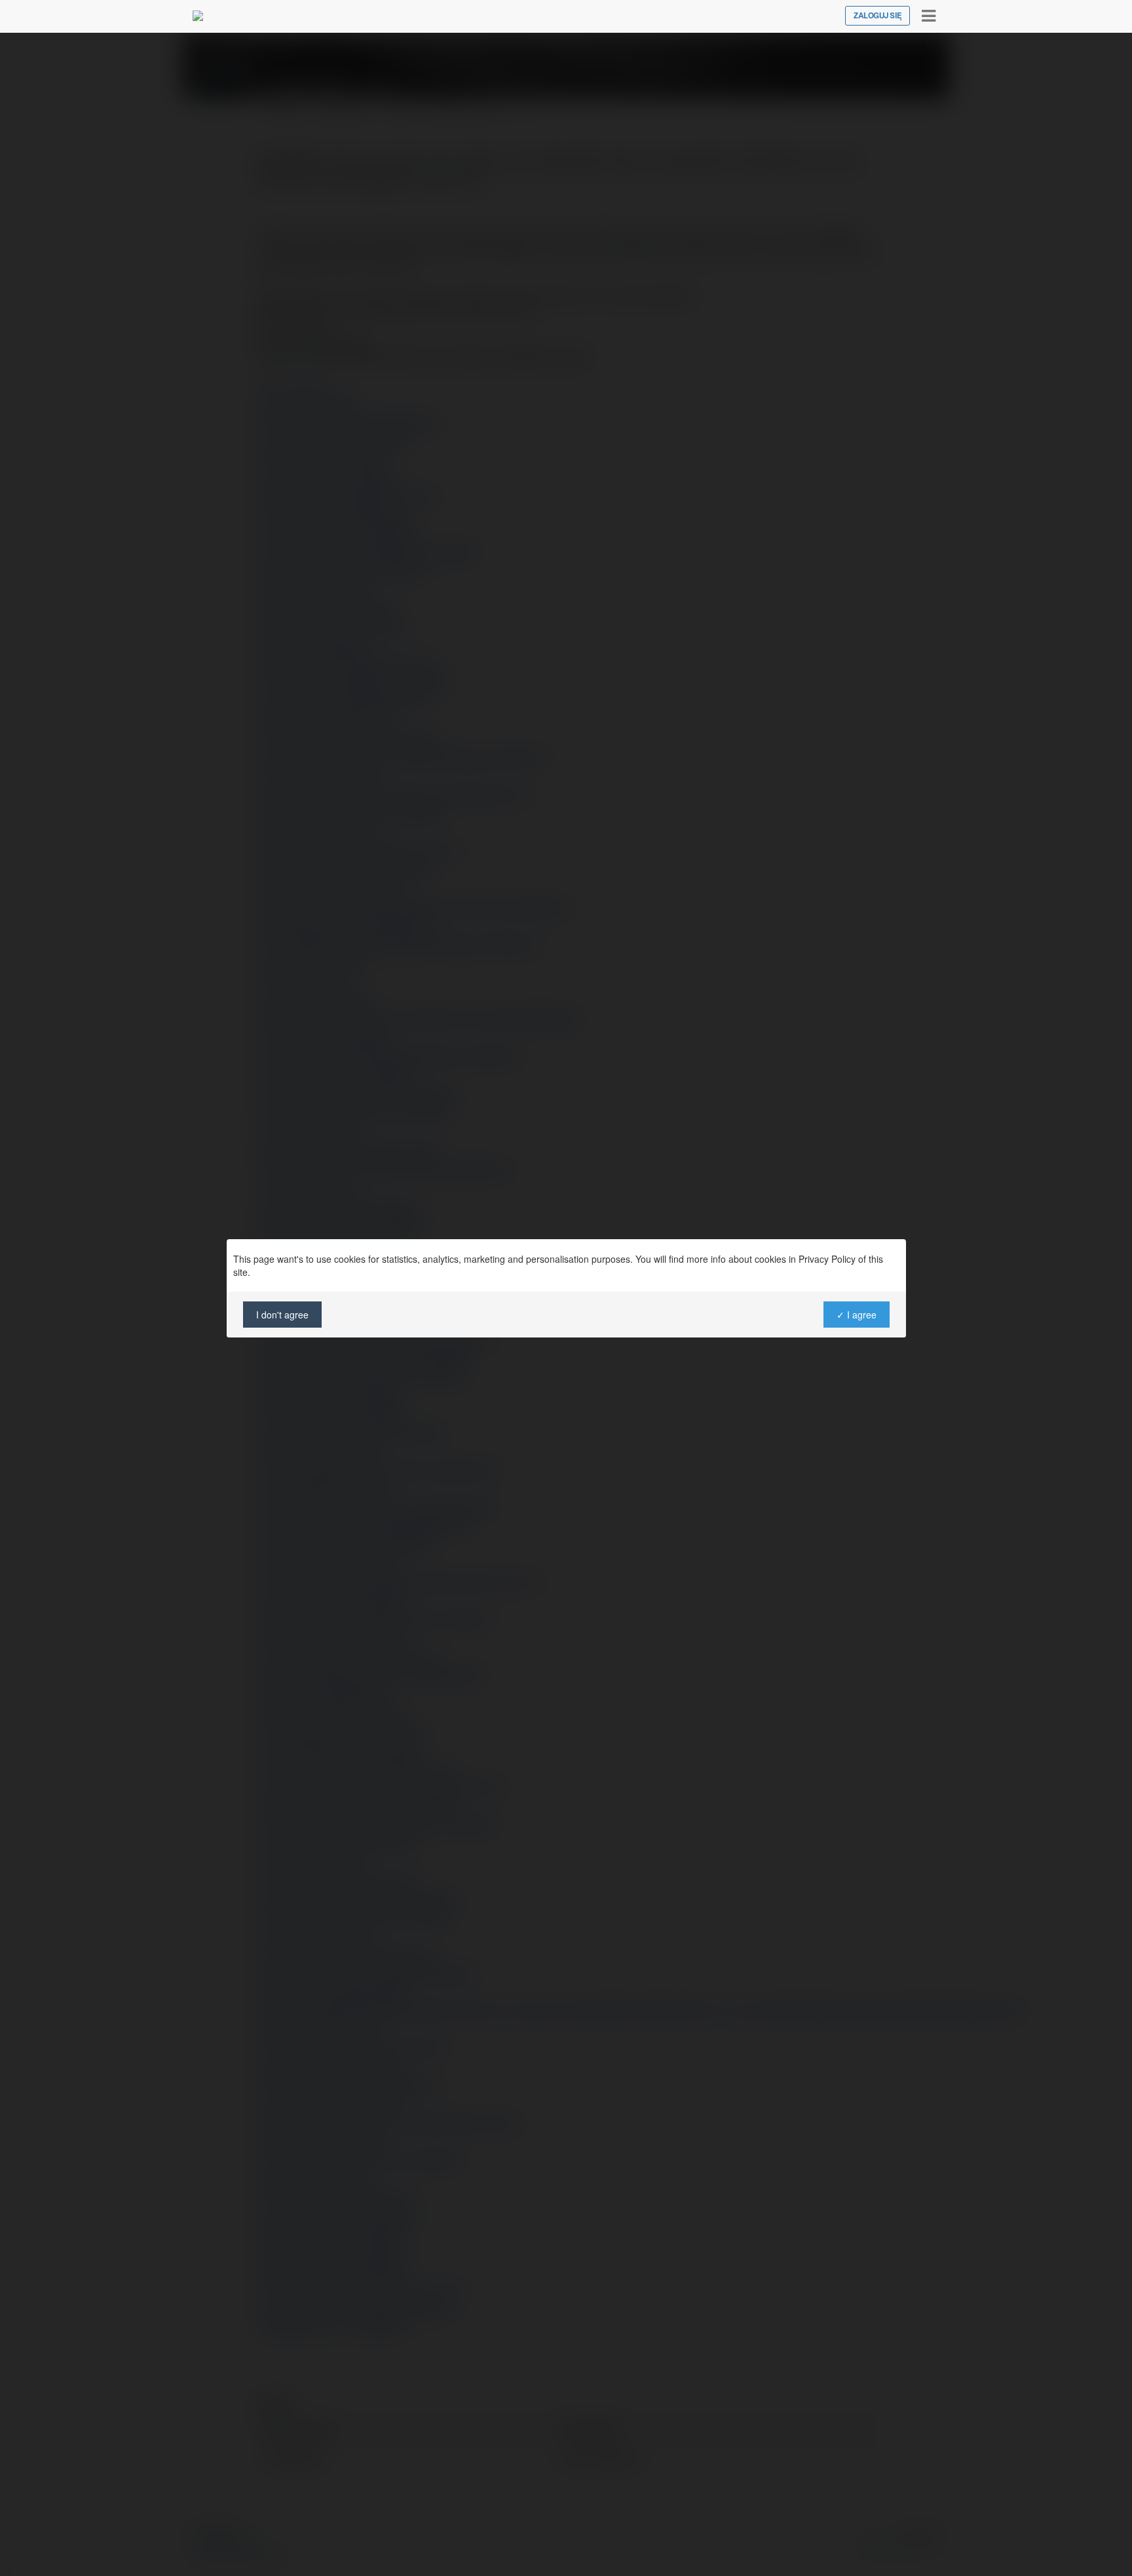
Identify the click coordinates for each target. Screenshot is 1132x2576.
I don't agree (282, 1315)
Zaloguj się (877, 16)
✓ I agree (856, 1315)
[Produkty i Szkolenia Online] (198, 16)
